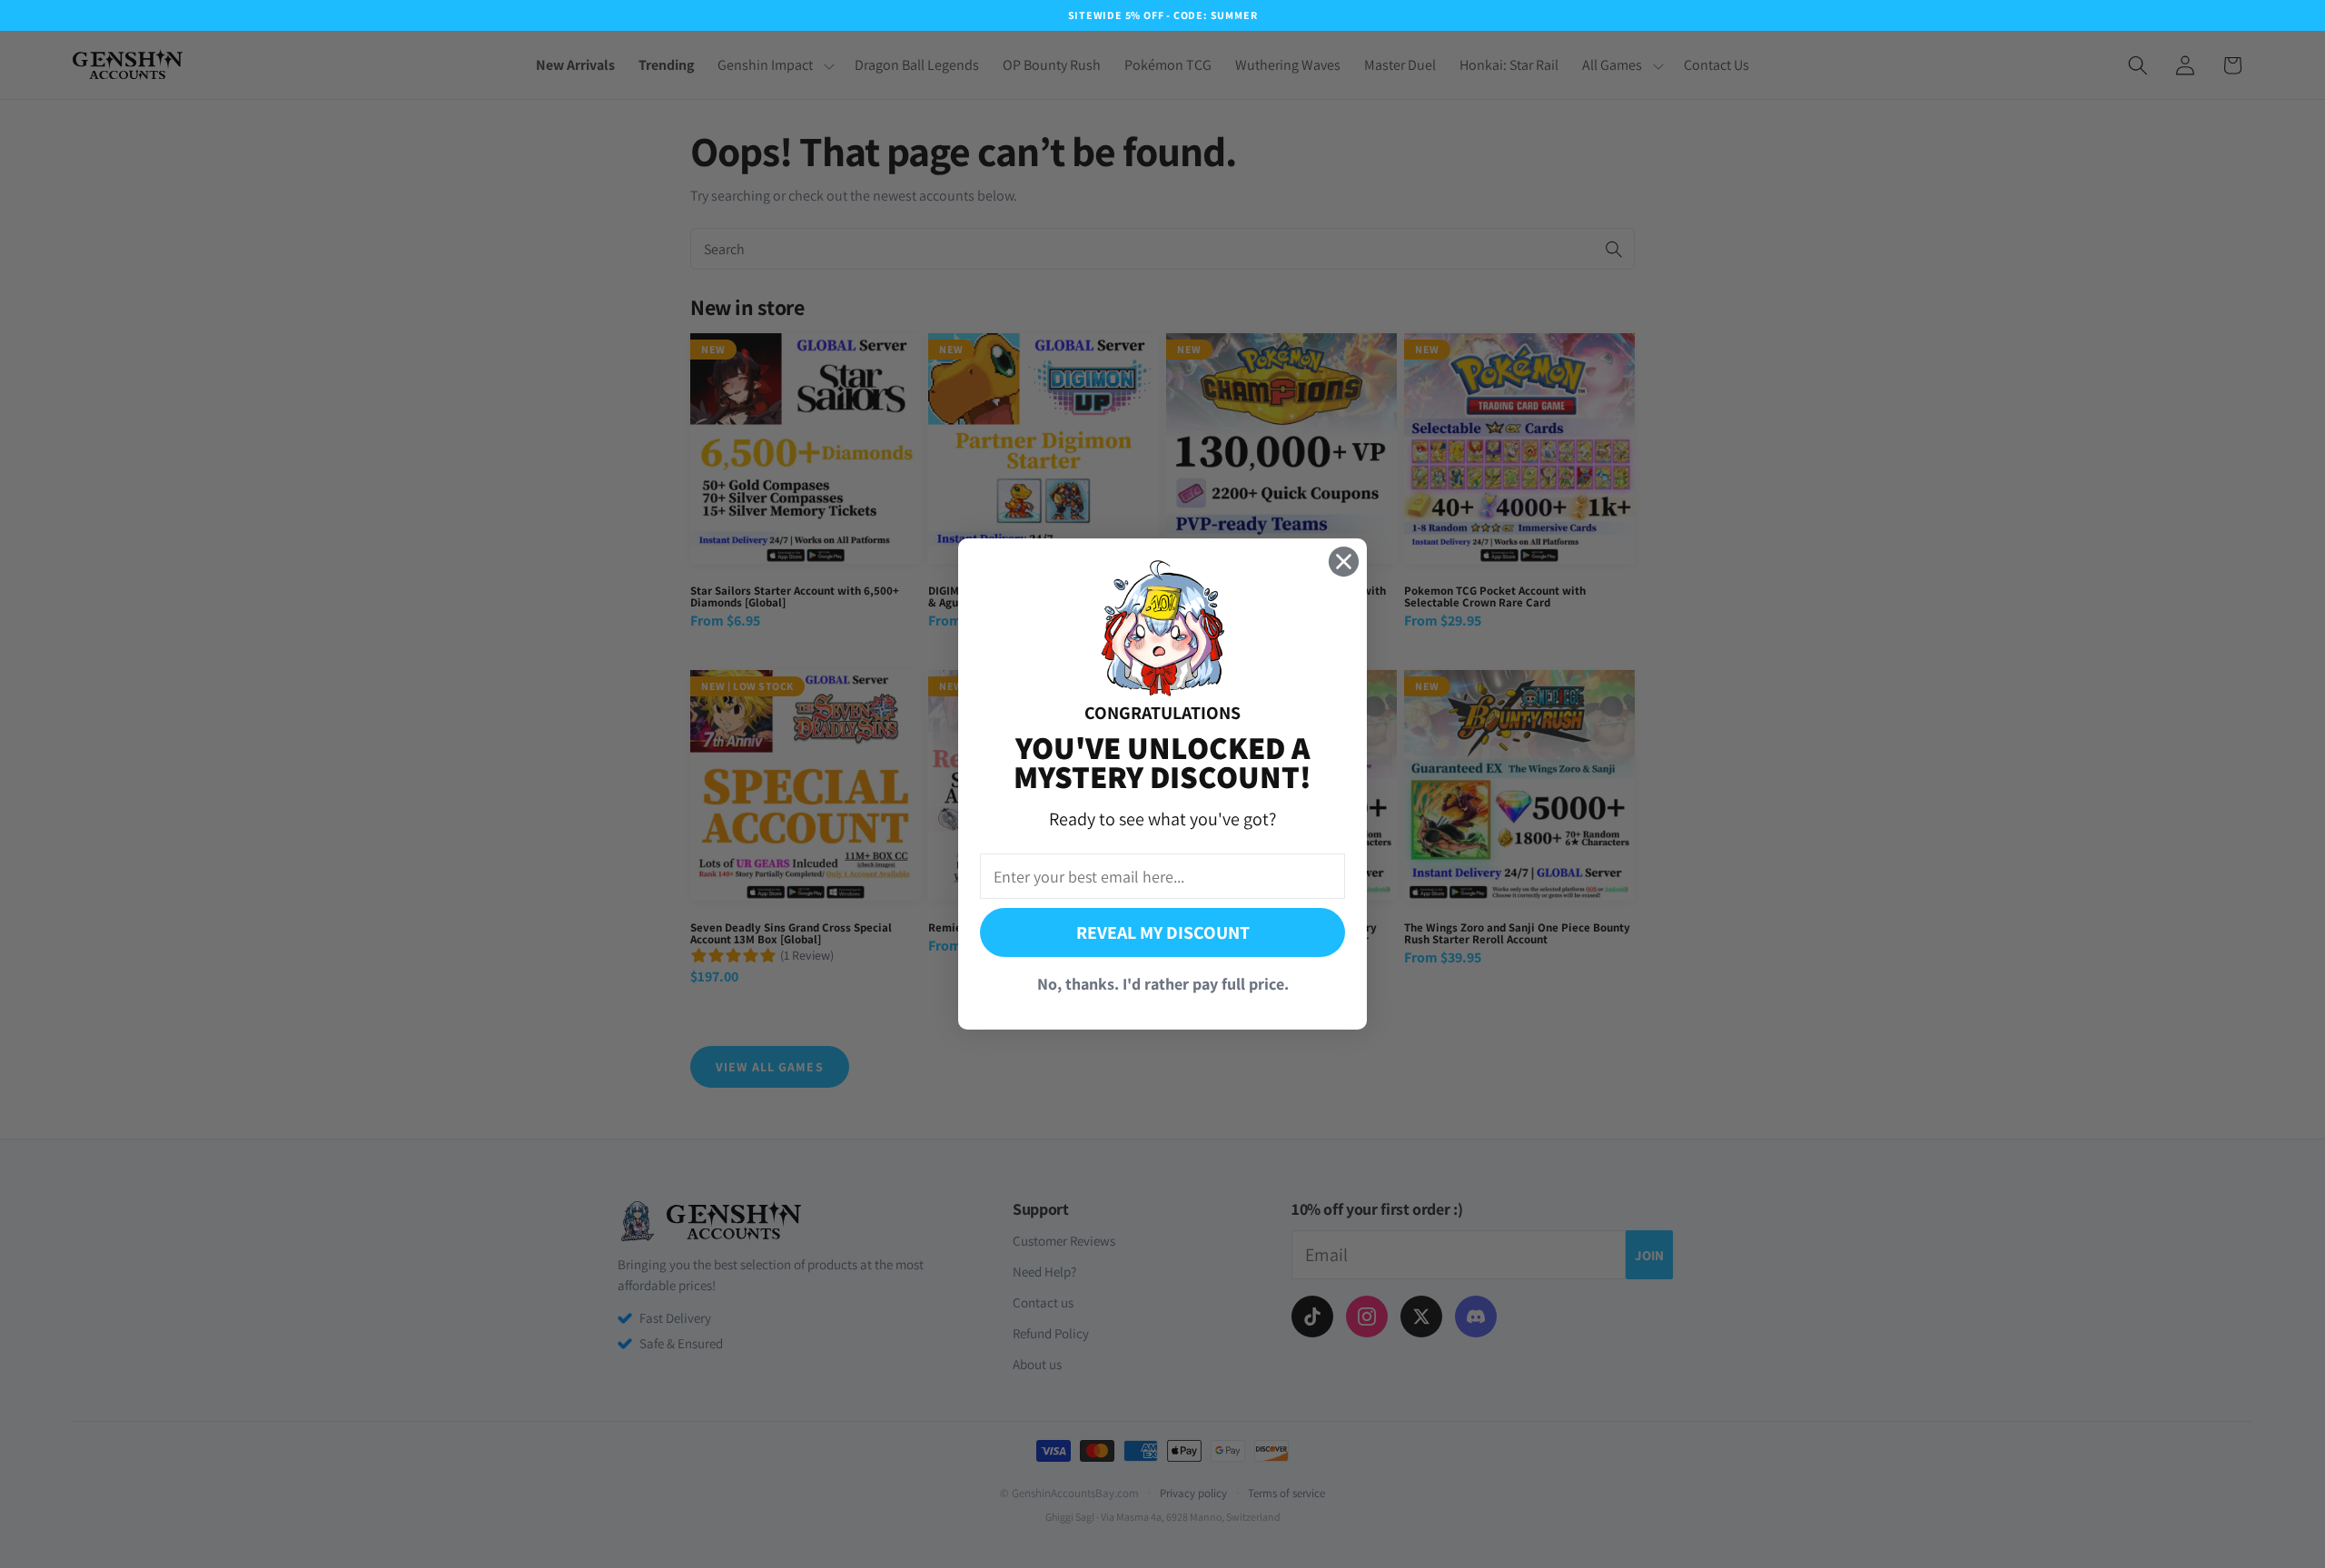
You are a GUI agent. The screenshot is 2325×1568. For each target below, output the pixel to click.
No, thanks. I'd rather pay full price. (1163, 984)
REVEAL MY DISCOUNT (1163, 932)
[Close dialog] (1344, 562)
